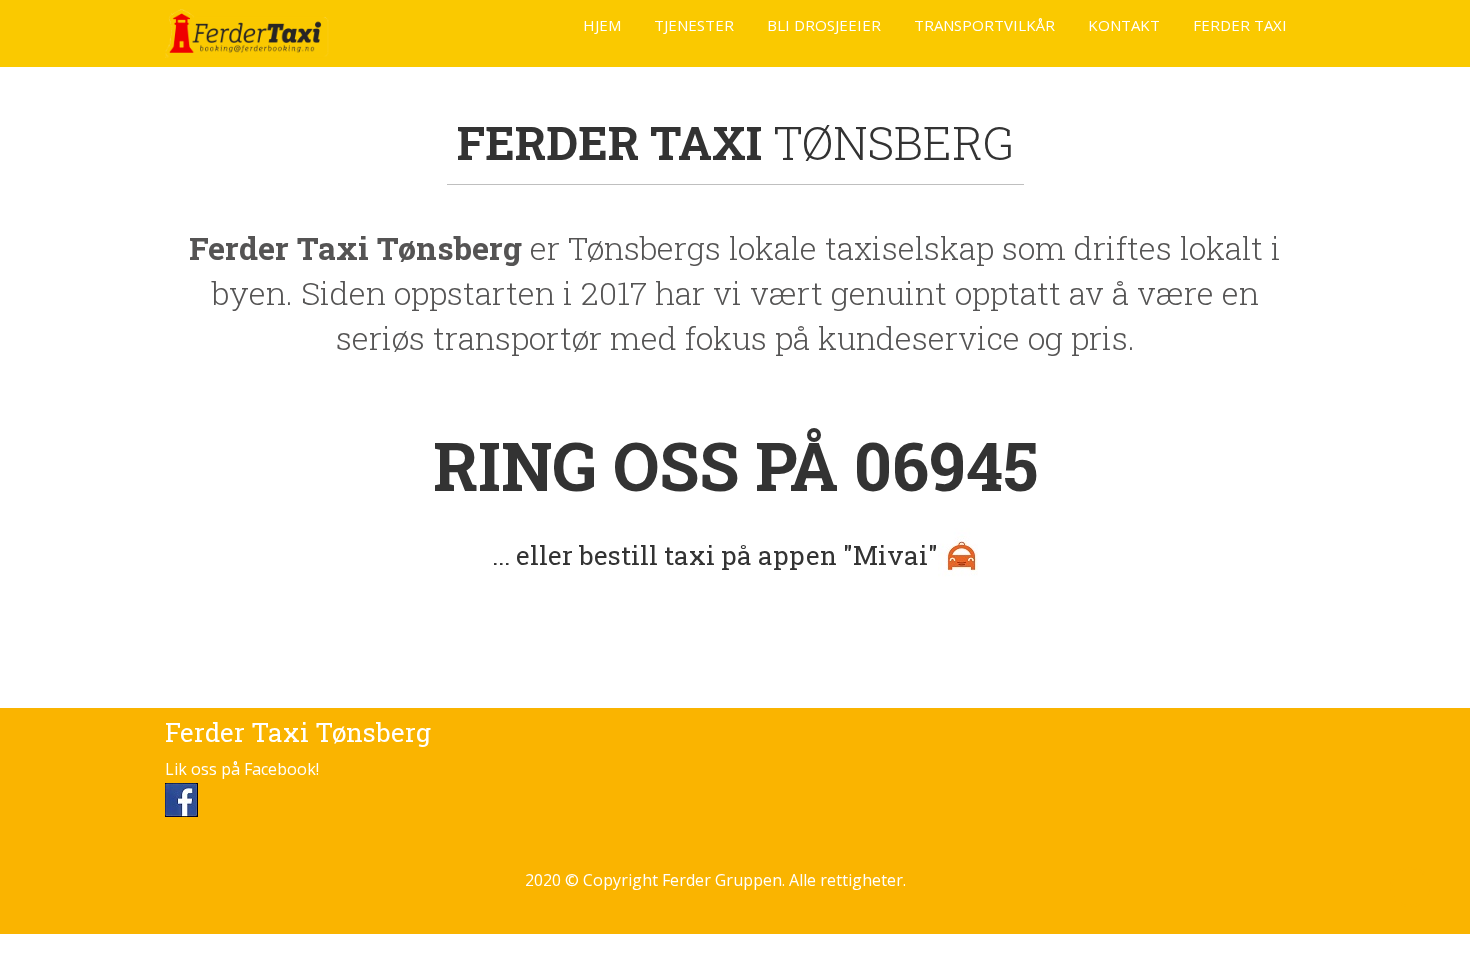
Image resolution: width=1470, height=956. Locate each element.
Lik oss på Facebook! (242, 769)
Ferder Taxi (1240, 25)
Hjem (602, 25)
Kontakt (1124, 25)
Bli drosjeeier (824, 25)
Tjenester (694, 25)
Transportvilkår (984, 25)
